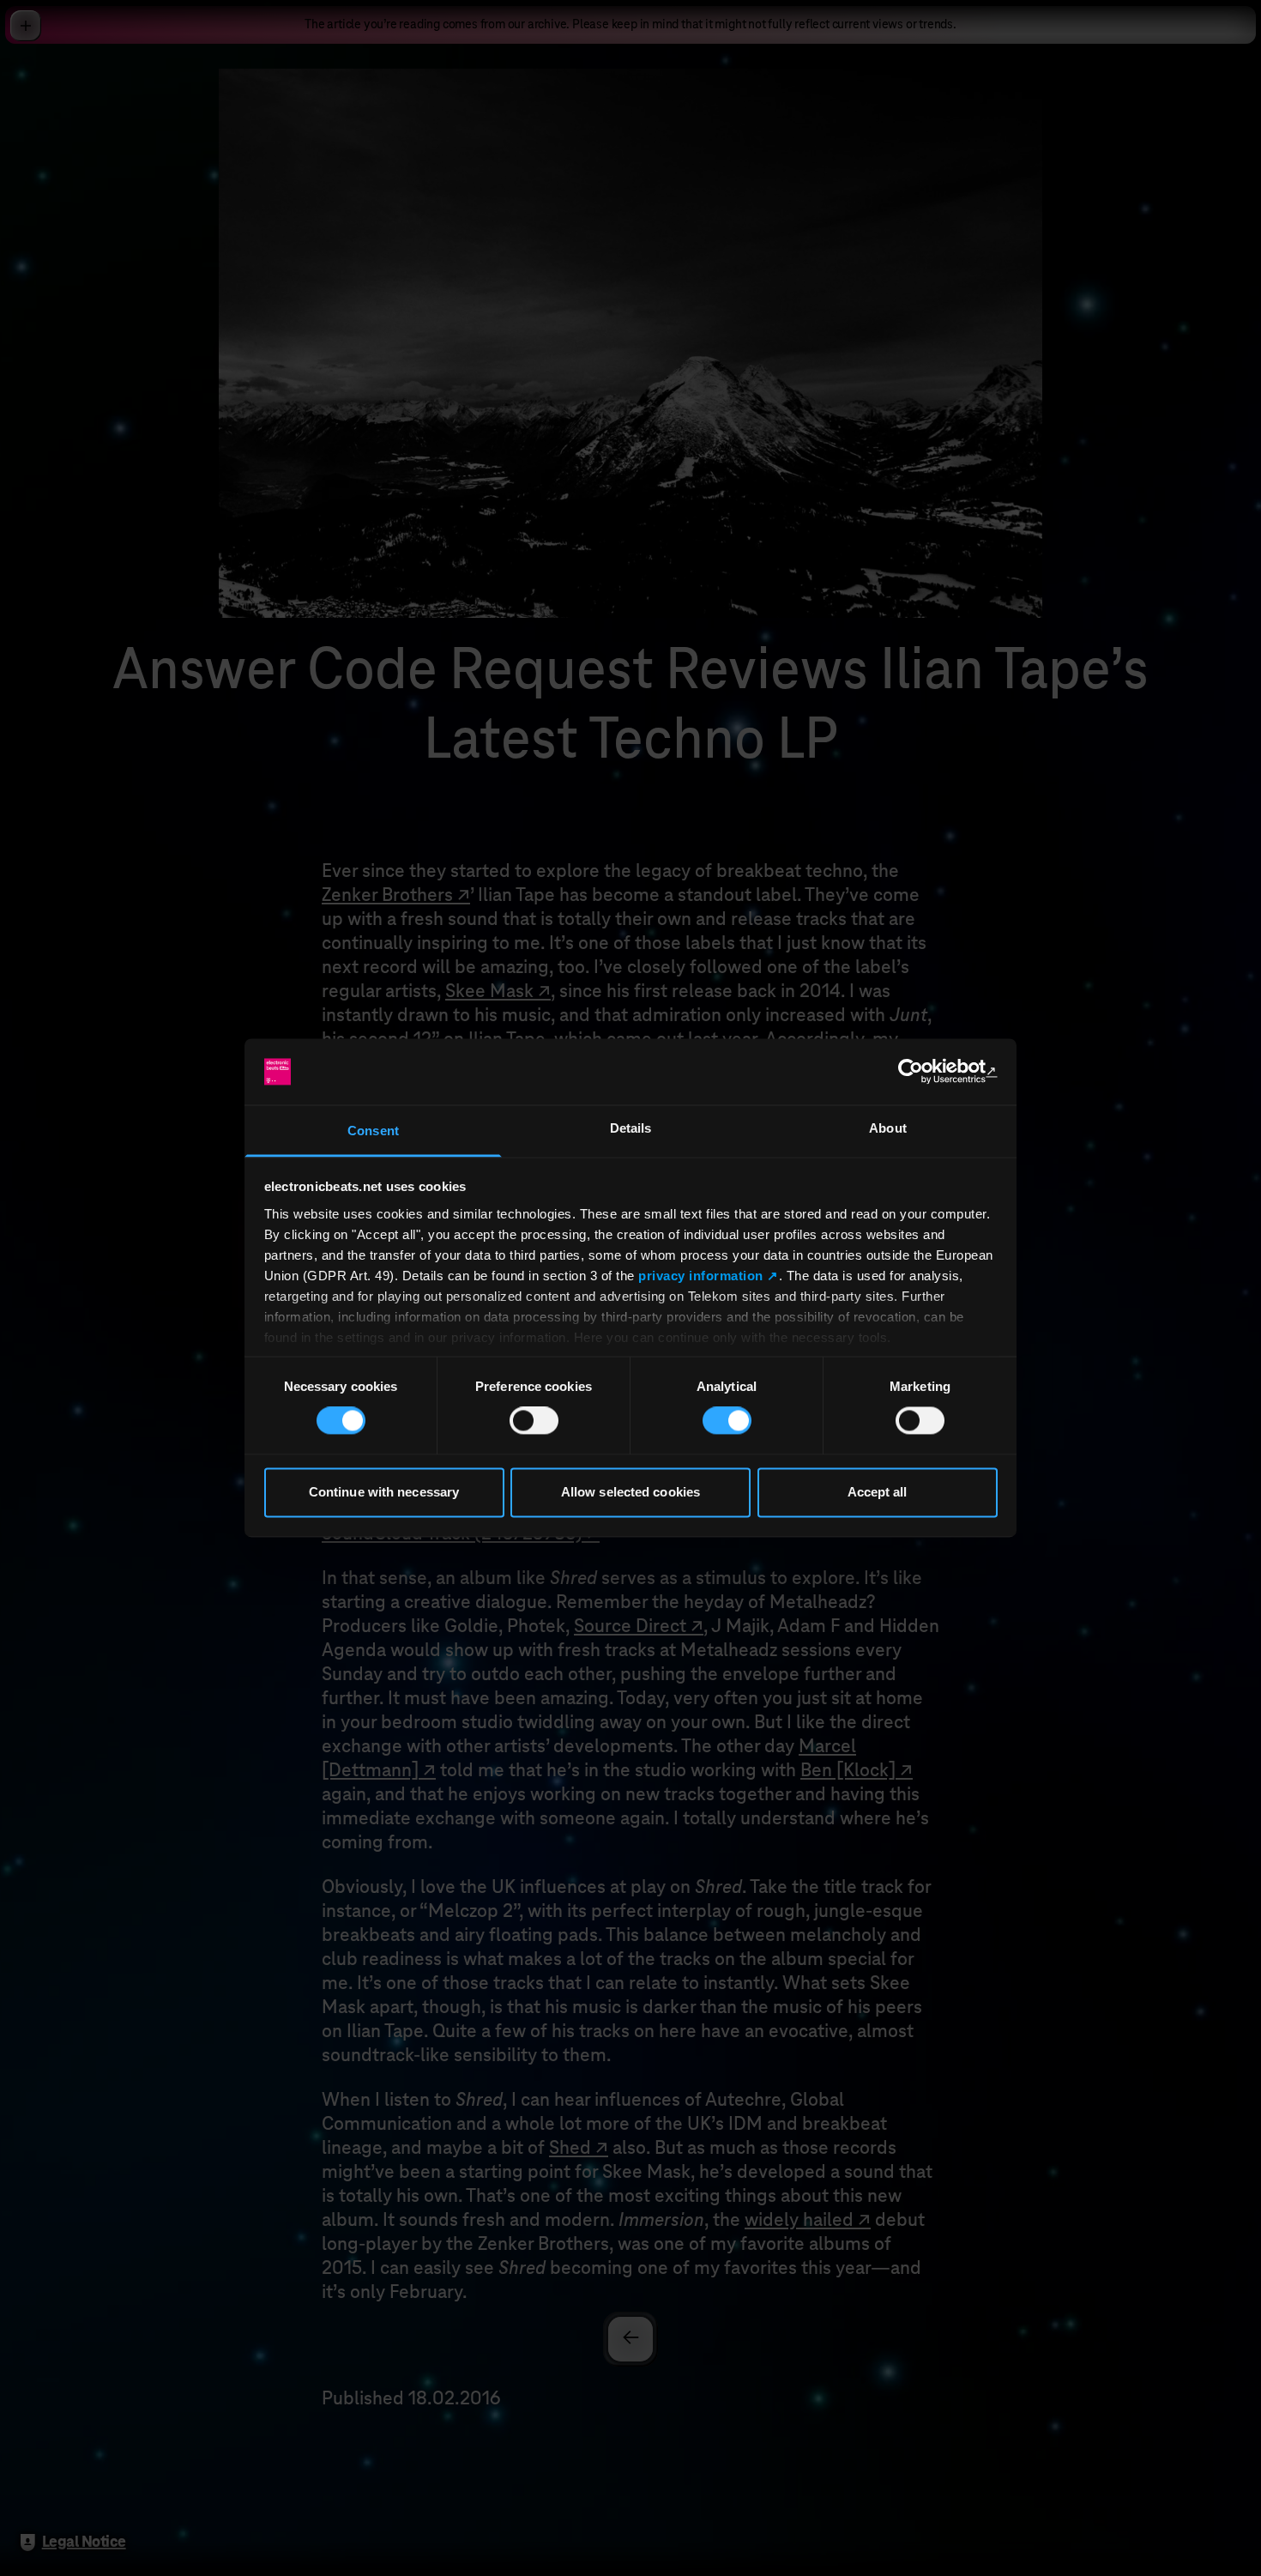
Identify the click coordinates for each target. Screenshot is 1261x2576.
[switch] (534, 1421)
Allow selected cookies (630, 1492)
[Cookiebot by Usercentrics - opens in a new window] (923, 1072)
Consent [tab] (373, 1131)
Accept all (878, 1492)
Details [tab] (631, 1128)
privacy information (701, 1276)
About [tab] (888, 1128)
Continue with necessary (384, 1492)
